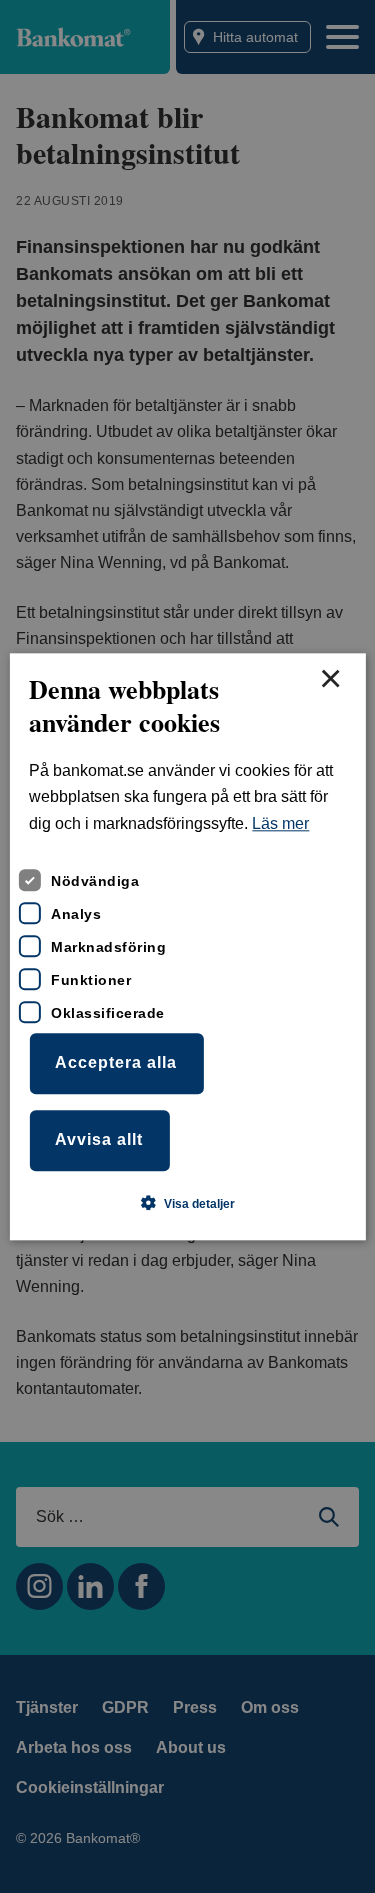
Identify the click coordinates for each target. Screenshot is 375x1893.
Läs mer (280, 823)
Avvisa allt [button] (99, 1139)
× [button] (330, 680)
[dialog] (187, 946)
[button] (188, 1203)
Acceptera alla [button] (116, 1063)
